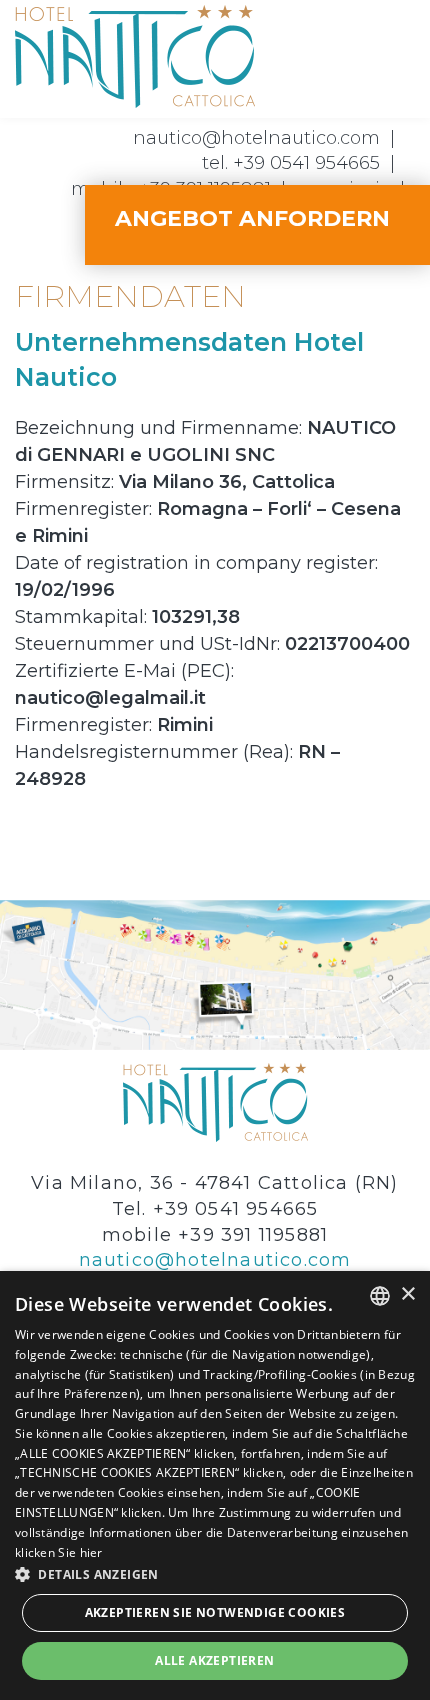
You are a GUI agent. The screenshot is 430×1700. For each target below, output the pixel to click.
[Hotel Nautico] (135, 54)
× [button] (407, 1294)
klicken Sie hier (59, 1552)
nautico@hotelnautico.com (256, 138)
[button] (215, 1573)
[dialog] (215, 1485)
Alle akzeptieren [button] (214, 1660)
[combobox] (380, 1296)
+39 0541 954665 (306, 163)
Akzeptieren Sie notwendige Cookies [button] (215, 1612)
